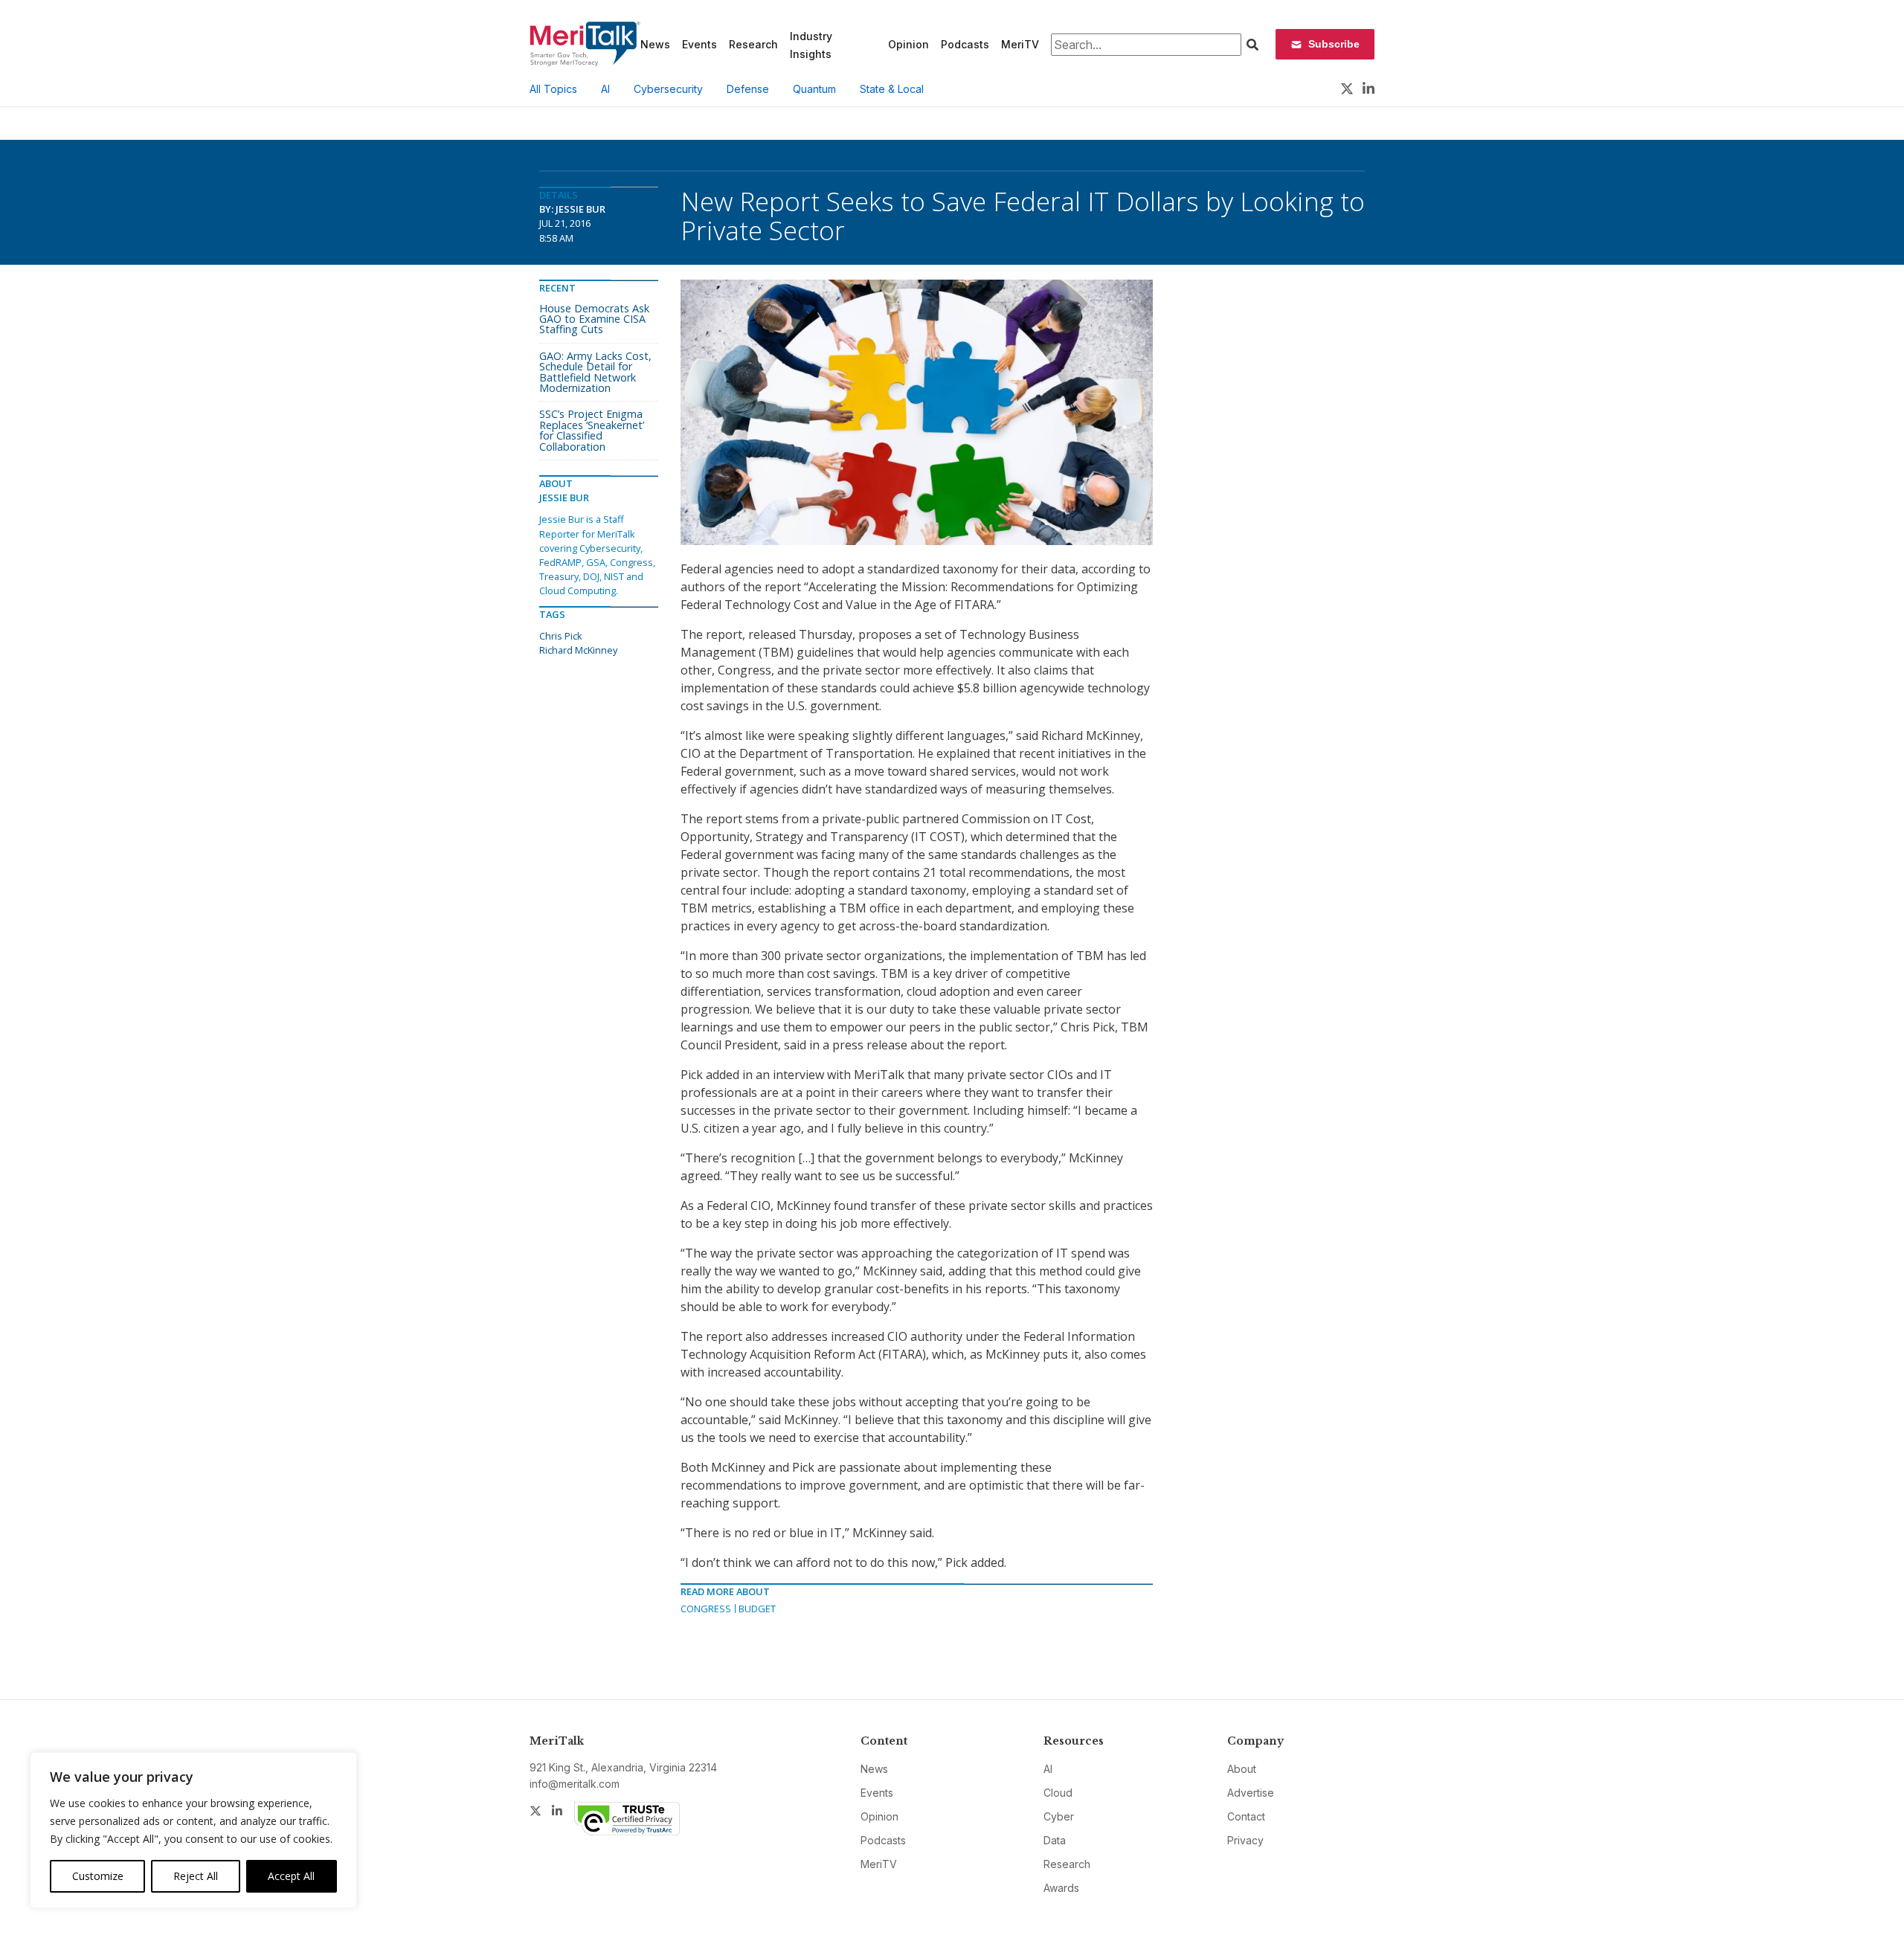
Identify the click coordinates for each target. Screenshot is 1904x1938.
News (655, 44)
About (1242, 1769)
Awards (1061, 1888)
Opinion (908, 44)
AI (605, 89)
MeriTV (1020, 44)
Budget (757, 1609)
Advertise (1251, 1793)
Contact (1246, 1816)
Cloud (1058, 1793)
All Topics (553, 89)
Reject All (196, 1876)
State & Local (892, 89)
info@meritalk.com (575, 1784)
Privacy (1245, 1840)
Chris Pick (561, 636)
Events (699, 44)
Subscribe (1334, 44)
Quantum (814, 89)
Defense (748, 89)
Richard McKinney (578, 650)
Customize (98, 1876)
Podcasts (965, 44)
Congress (706, 1609)
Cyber (1059, 1816)
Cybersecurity (668, 89)
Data (1055, 1840)
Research (753, 44)
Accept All (291, 1876)
